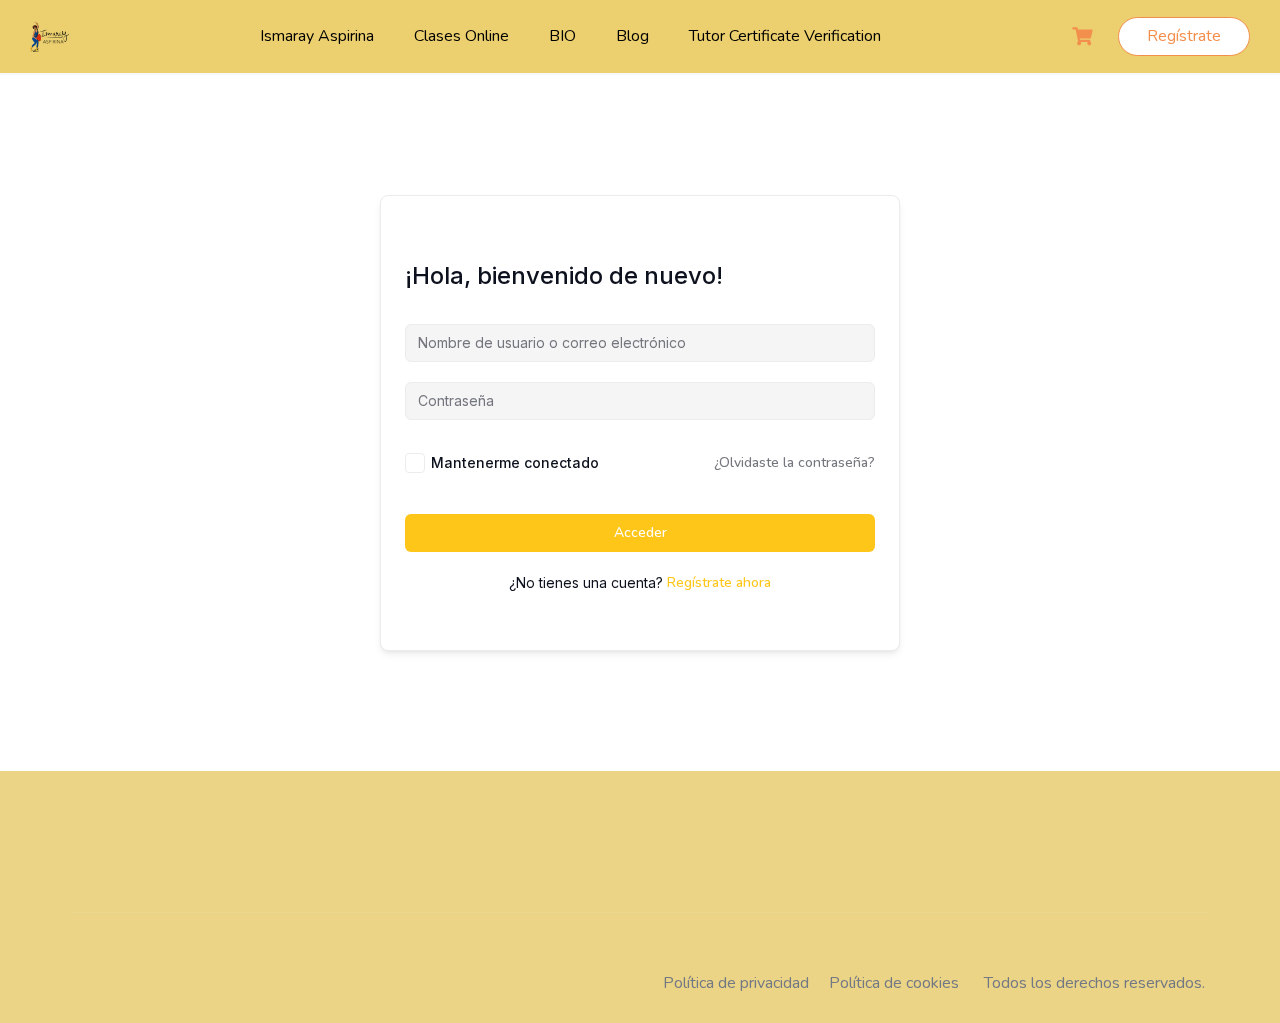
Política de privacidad (736, 983)
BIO (562, 36)
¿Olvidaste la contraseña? (794, 462)
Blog (632, 36)
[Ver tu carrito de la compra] (1085, 36)
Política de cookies (894, 983)
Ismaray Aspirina (317, 36)
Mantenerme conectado (515, 462)
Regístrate (1184, 36)
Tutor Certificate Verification (785, 36)
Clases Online (461, 36)
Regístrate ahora (719, 582)
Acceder (640, 532)
